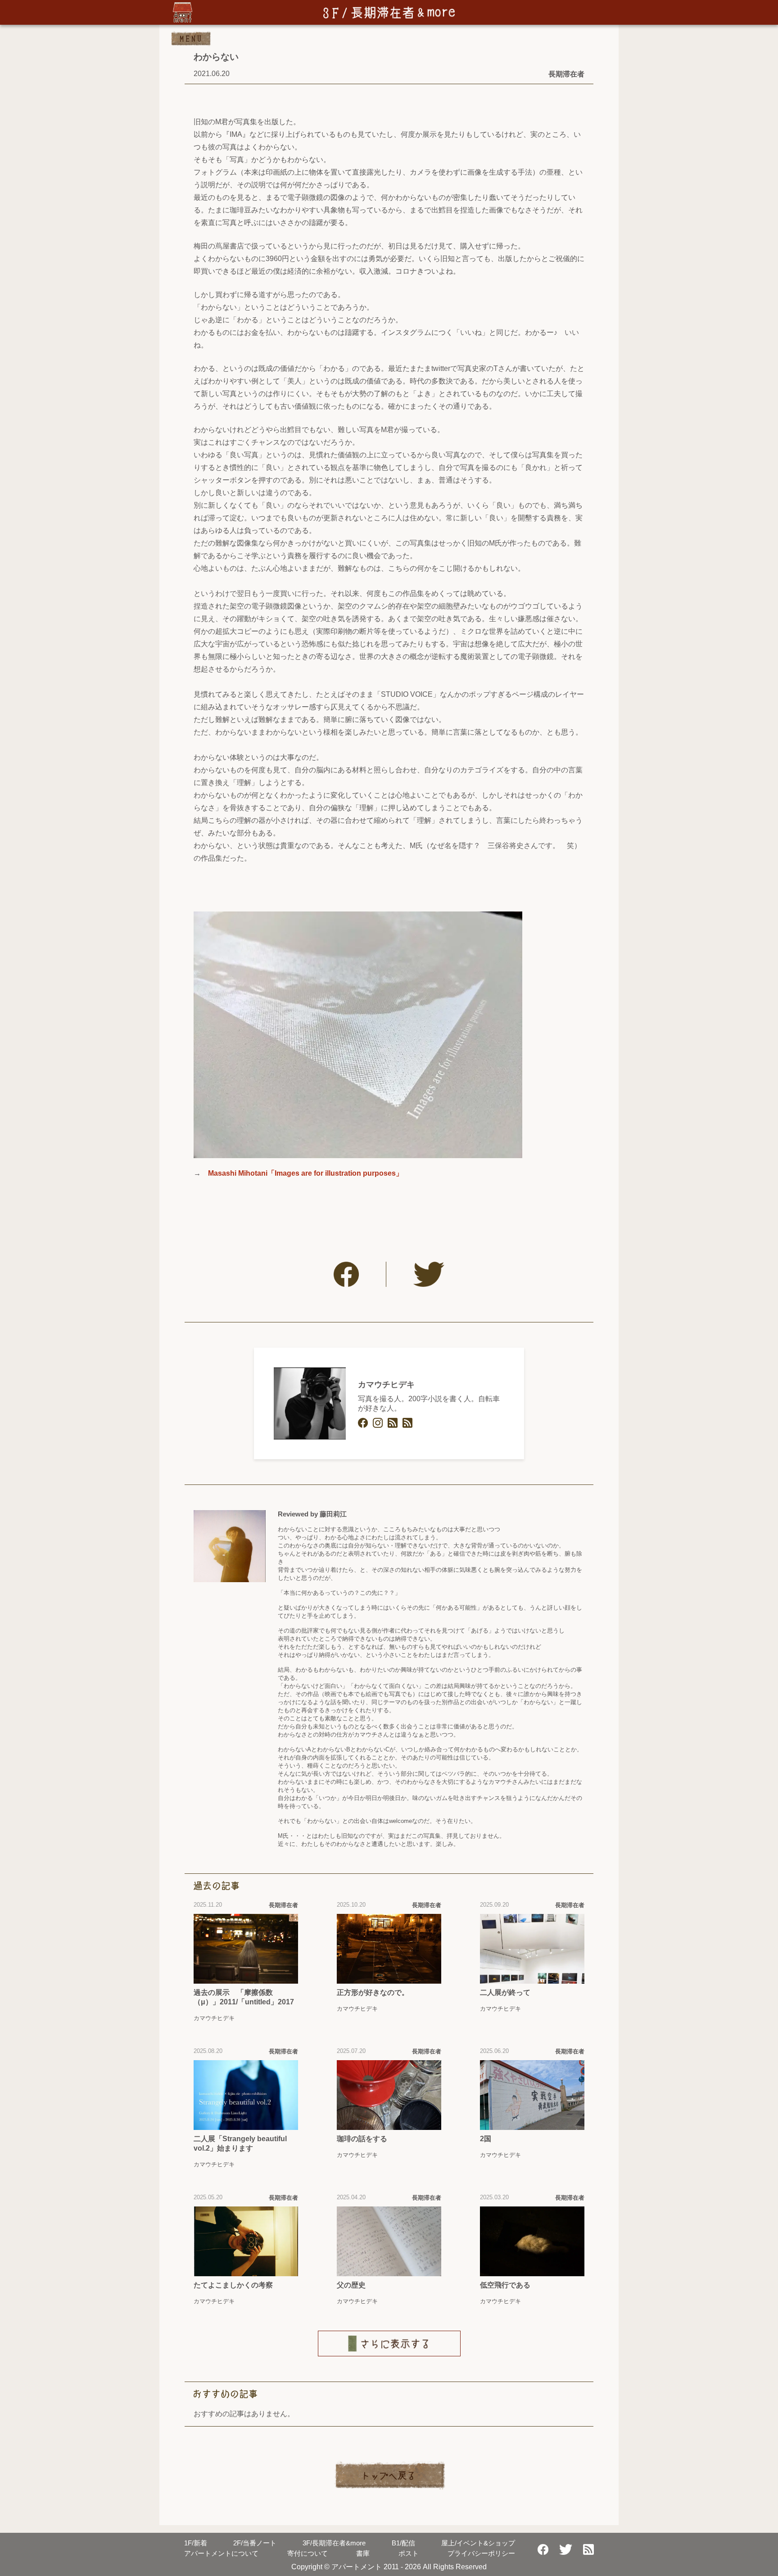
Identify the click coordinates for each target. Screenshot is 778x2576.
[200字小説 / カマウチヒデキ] (407, 1423)
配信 (403, 2543)
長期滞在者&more (334, 2543)
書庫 (363, 2553)
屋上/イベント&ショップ (478, 2543)
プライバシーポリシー (481, 2553)
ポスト (409, 2553)
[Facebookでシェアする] (346, 1274)
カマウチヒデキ (386, 1385)
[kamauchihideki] (378, 1423)
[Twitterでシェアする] (429, 1274)
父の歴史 (351, 2285)
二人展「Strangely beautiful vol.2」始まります (240, 2143)
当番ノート (255, 2543)
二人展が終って (505, 1992)
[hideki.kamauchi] (363, 1423)
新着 (196, 2543)
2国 (486, 2139)
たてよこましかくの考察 (233, 2285)
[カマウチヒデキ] (310, 1403)
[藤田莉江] (230, 1546)
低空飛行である (505, 2285)
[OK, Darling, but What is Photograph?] (393, 1423)
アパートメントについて (221, 2553)
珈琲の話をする (362, 2139)
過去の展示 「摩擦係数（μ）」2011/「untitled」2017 (244, 1997)
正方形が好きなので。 (373, 1992)
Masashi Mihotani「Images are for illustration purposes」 (305, 1173)
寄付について (308, 2553)
